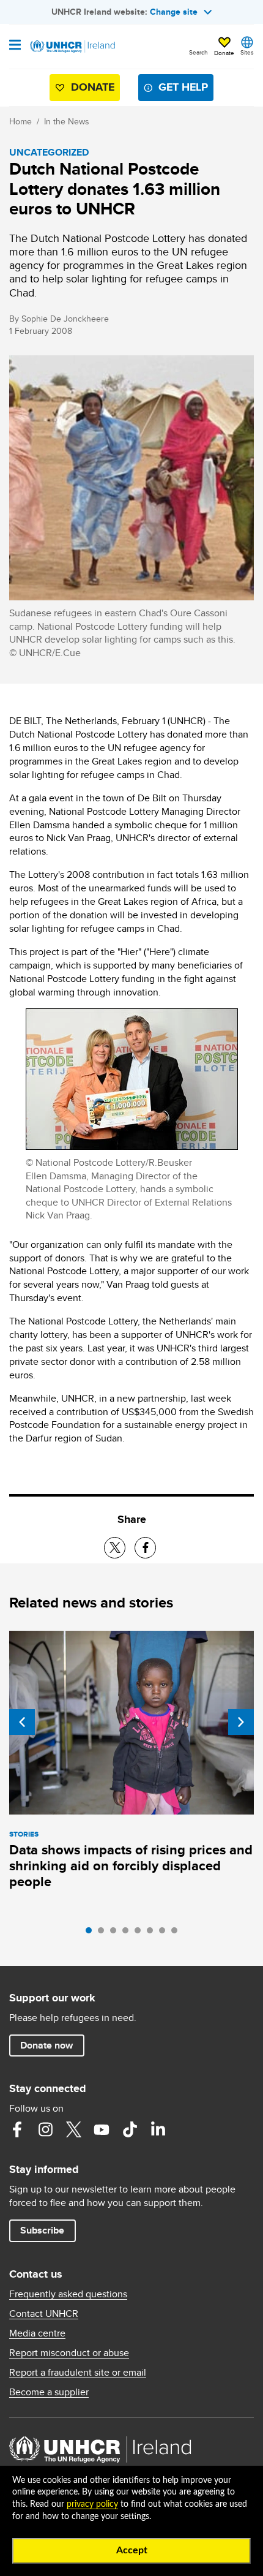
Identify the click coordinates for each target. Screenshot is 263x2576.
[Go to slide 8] (177, 1933)
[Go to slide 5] (141, 1933)
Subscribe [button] (42, 2230)
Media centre (37, 2333)
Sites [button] (247, 52)
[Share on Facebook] (145, 1548)
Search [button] (198, 52)
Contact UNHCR (44, 2314)
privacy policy (92, 2504)
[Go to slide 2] (104, 1933)
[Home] (72, 47)
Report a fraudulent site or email (78, 2373)
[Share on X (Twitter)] (115, 1548)
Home (20, 121)
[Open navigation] (15, 46)
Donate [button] (224, 53)
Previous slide (22, 1722)
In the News (67, 121)
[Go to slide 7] (165, 1933)
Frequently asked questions (68, 2294)
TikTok (130, 2129)
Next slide (241, 1722)
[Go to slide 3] (116, 1933)
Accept (132, 2550)
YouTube (102, 2129)
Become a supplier (49, 2392)
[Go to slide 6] (153, 1933)
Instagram (45, 2129)
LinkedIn (158, 2129)
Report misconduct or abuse (69, 2353)
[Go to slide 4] (128, 1933)
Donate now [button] (46, 2045)
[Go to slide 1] (92, 1933)
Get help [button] (183, 87)
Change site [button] (174, 12)
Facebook (17, 2129)
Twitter (73, 2129)
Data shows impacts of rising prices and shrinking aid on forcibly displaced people (131, 1866)
